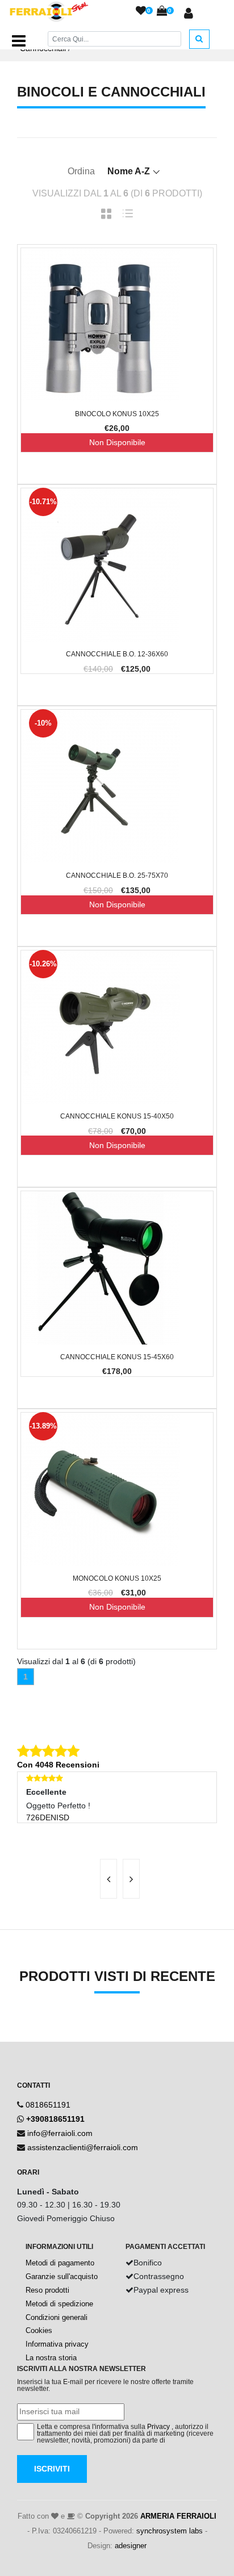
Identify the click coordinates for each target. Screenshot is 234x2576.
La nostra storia (51, 2358)
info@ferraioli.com (60, 2133)
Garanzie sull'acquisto (62, 2276)
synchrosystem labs (170, 2531)
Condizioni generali (57, 2317)
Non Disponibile (117, 442)
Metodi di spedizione (59, 2304)
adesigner (131, 2546)
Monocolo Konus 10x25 (117, 1578)
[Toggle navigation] (19, 41)
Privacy (158, 2427)
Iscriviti (52, 2469)
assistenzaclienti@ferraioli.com (83, 2147)
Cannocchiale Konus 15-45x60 (117, 1357)
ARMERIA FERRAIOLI (178, 2516)
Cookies (39, 2330)
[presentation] (108, 1879)
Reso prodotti (47, 2290)
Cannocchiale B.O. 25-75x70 (117, 876)
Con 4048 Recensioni (58, 1765)
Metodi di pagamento (60, 2263)
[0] (141, 11)
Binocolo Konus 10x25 (117, 414)
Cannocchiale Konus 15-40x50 (117, 1116)
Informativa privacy (57, 2344)
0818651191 (48, 2105)
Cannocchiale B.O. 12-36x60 (117, 654)
